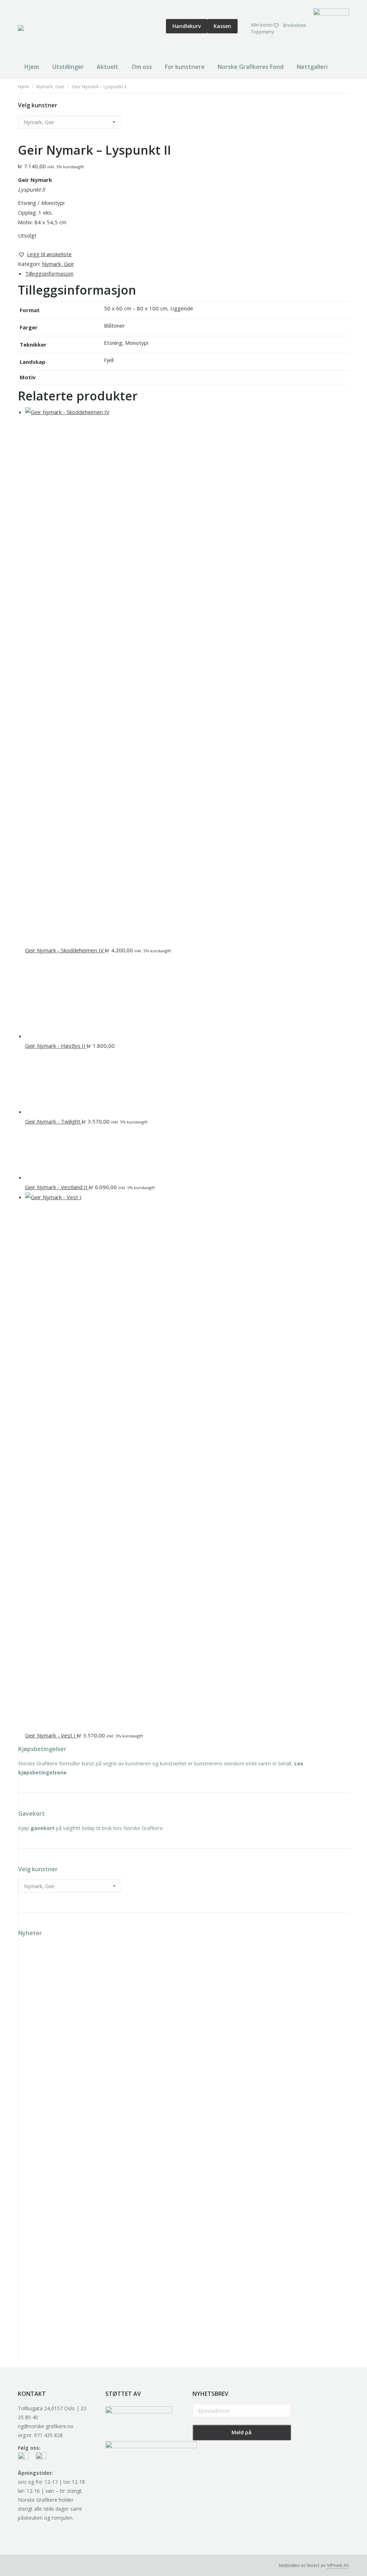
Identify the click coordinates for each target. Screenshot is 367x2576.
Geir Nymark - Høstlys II (56, 1046)
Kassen (222, 26)
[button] (45, 254)
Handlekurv (187, 26)
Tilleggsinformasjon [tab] (49, 273)
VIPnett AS (338, 2565)
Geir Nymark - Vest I (51, 1735)
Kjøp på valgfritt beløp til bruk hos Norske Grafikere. (91, 1828)
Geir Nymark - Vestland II (57, 1187)
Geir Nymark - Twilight (53, 1121)
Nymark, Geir (58, 264)
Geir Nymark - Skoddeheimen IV (65, 950)
